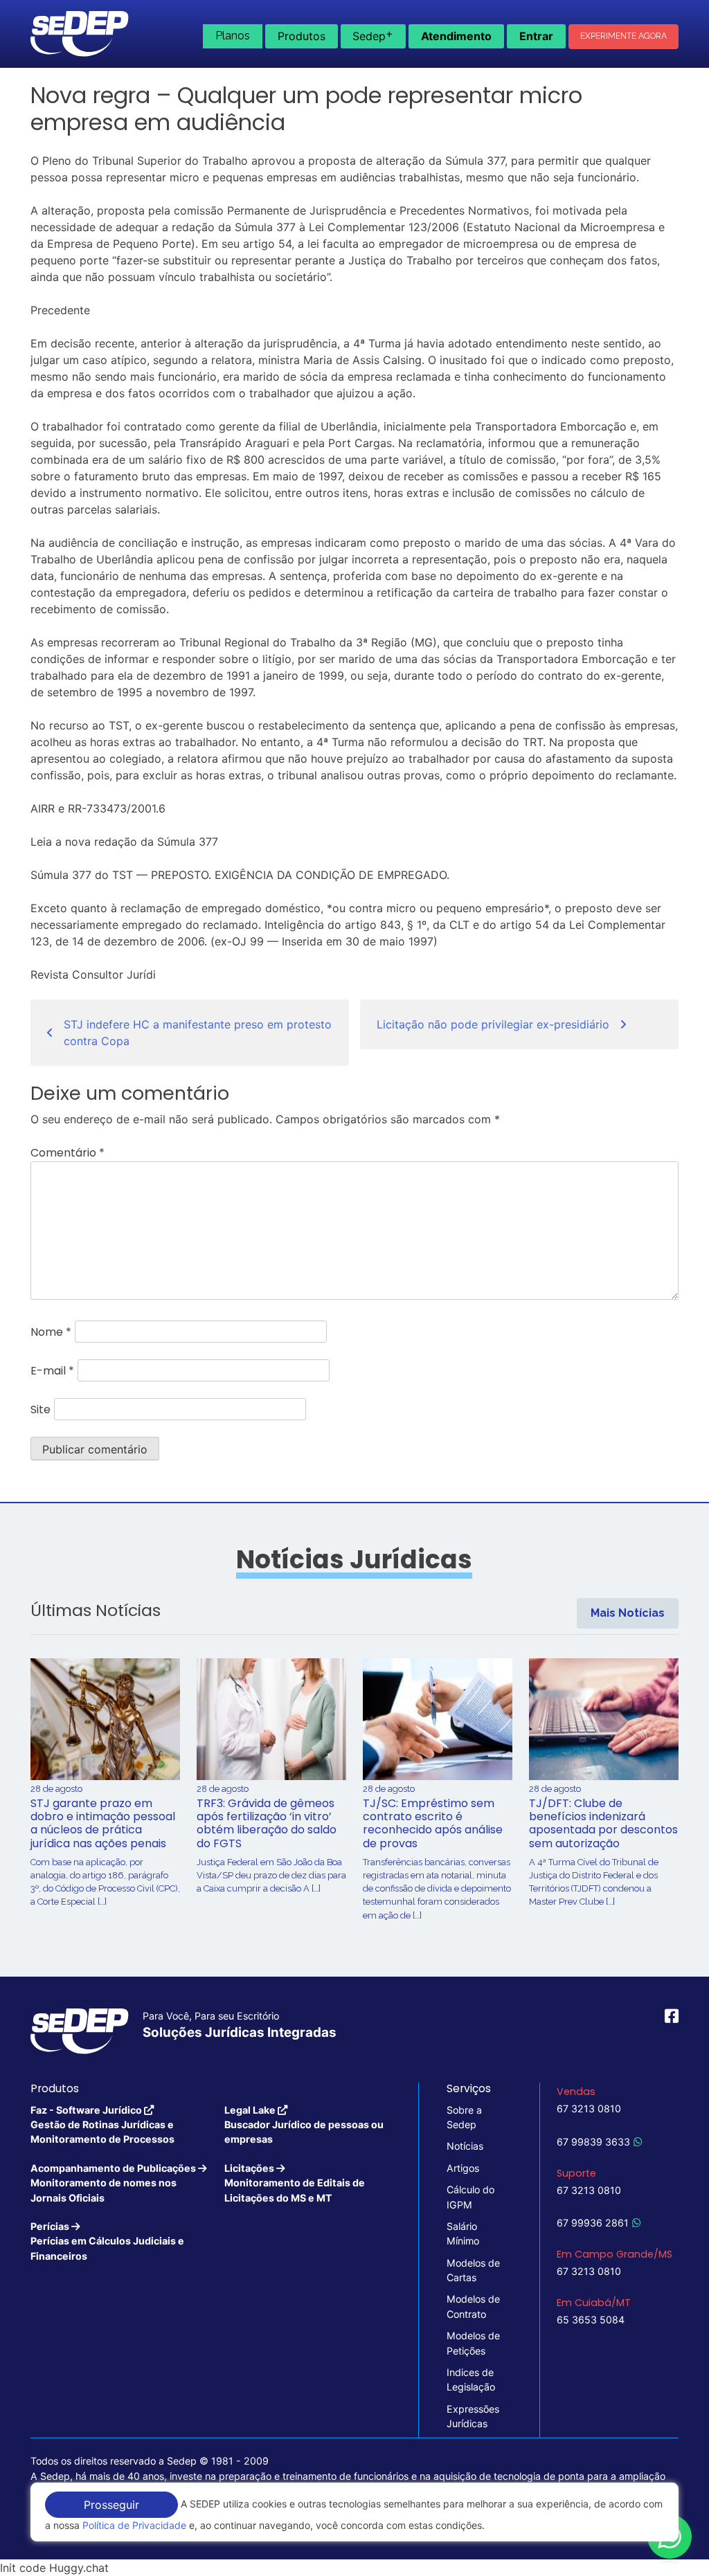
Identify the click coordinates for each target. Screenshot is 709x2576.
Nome (51, 1332)
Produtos (302, 36)
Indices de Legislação (471, 2379)
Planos (233, 36)
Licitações (295, 2183)
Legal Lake (304, 2125)
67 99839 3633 (593, 2142)
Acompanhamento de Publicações (114, 2183)
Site (41, 1409)
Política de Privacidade (134, 2525)
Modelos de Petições (473, 2343)
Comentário (68, 1153)
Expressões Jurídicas (473, 2416)
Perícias (107, 2241)
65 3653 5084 (591, 2320)
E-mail (52, 1371)
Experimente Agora (623, 36)
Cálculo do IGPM (470, 2197)
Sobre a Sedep (464, 2117)
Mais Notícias (628, 1613)
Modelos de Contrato (473, 2306)
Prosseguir (111, 2505)
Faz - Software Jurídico (102, 2125)
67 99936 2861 (593, 2223)
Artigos (463, 2168)
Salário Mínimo (463, 2233)
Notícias (465, 2146)
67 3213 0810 (589, 2108)
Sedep (373, 35)
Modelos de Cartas (473, 2270)
